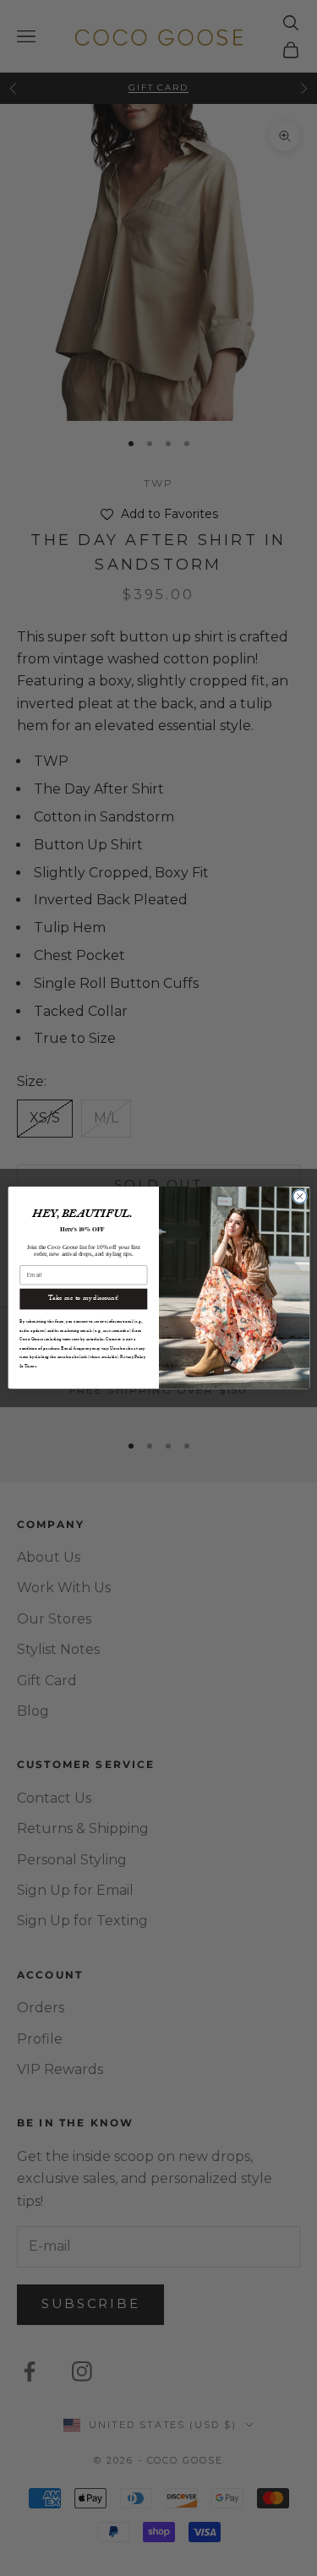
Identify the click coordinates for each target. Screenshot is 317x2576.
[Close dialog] (299, 1197)
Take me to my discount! (83, 1299)
